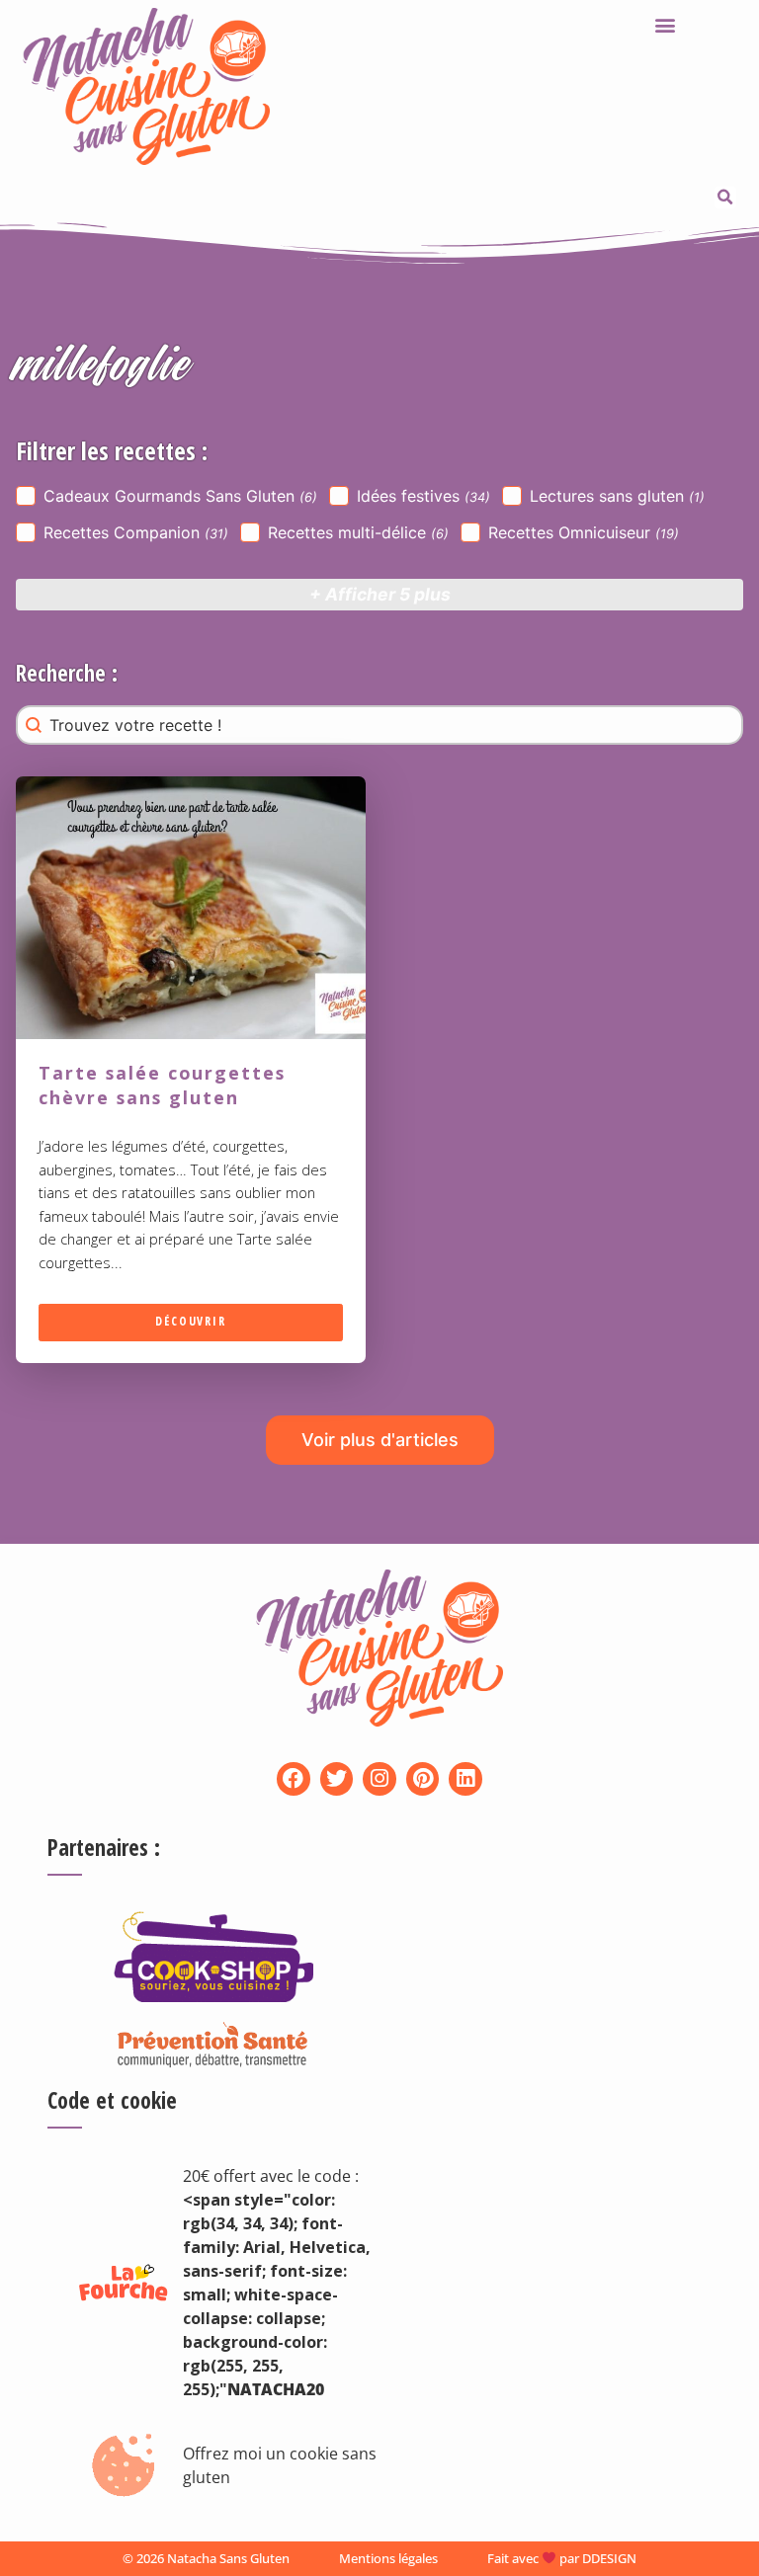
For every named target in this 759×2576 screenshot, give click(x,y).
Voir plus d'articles (380, 1440)
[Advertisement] (479, 2112)
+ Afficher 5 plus (380, 594)
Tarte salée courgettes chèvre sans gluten (162, 1086)
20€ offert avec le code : (271, 2176)
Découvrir (190, 1322)
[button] (665, 24)
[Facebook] (294, 1779)
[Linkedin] (465, 1779)
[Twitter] (337, 1779)
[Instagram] (379, 1779)
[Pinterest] (423, 1779)
